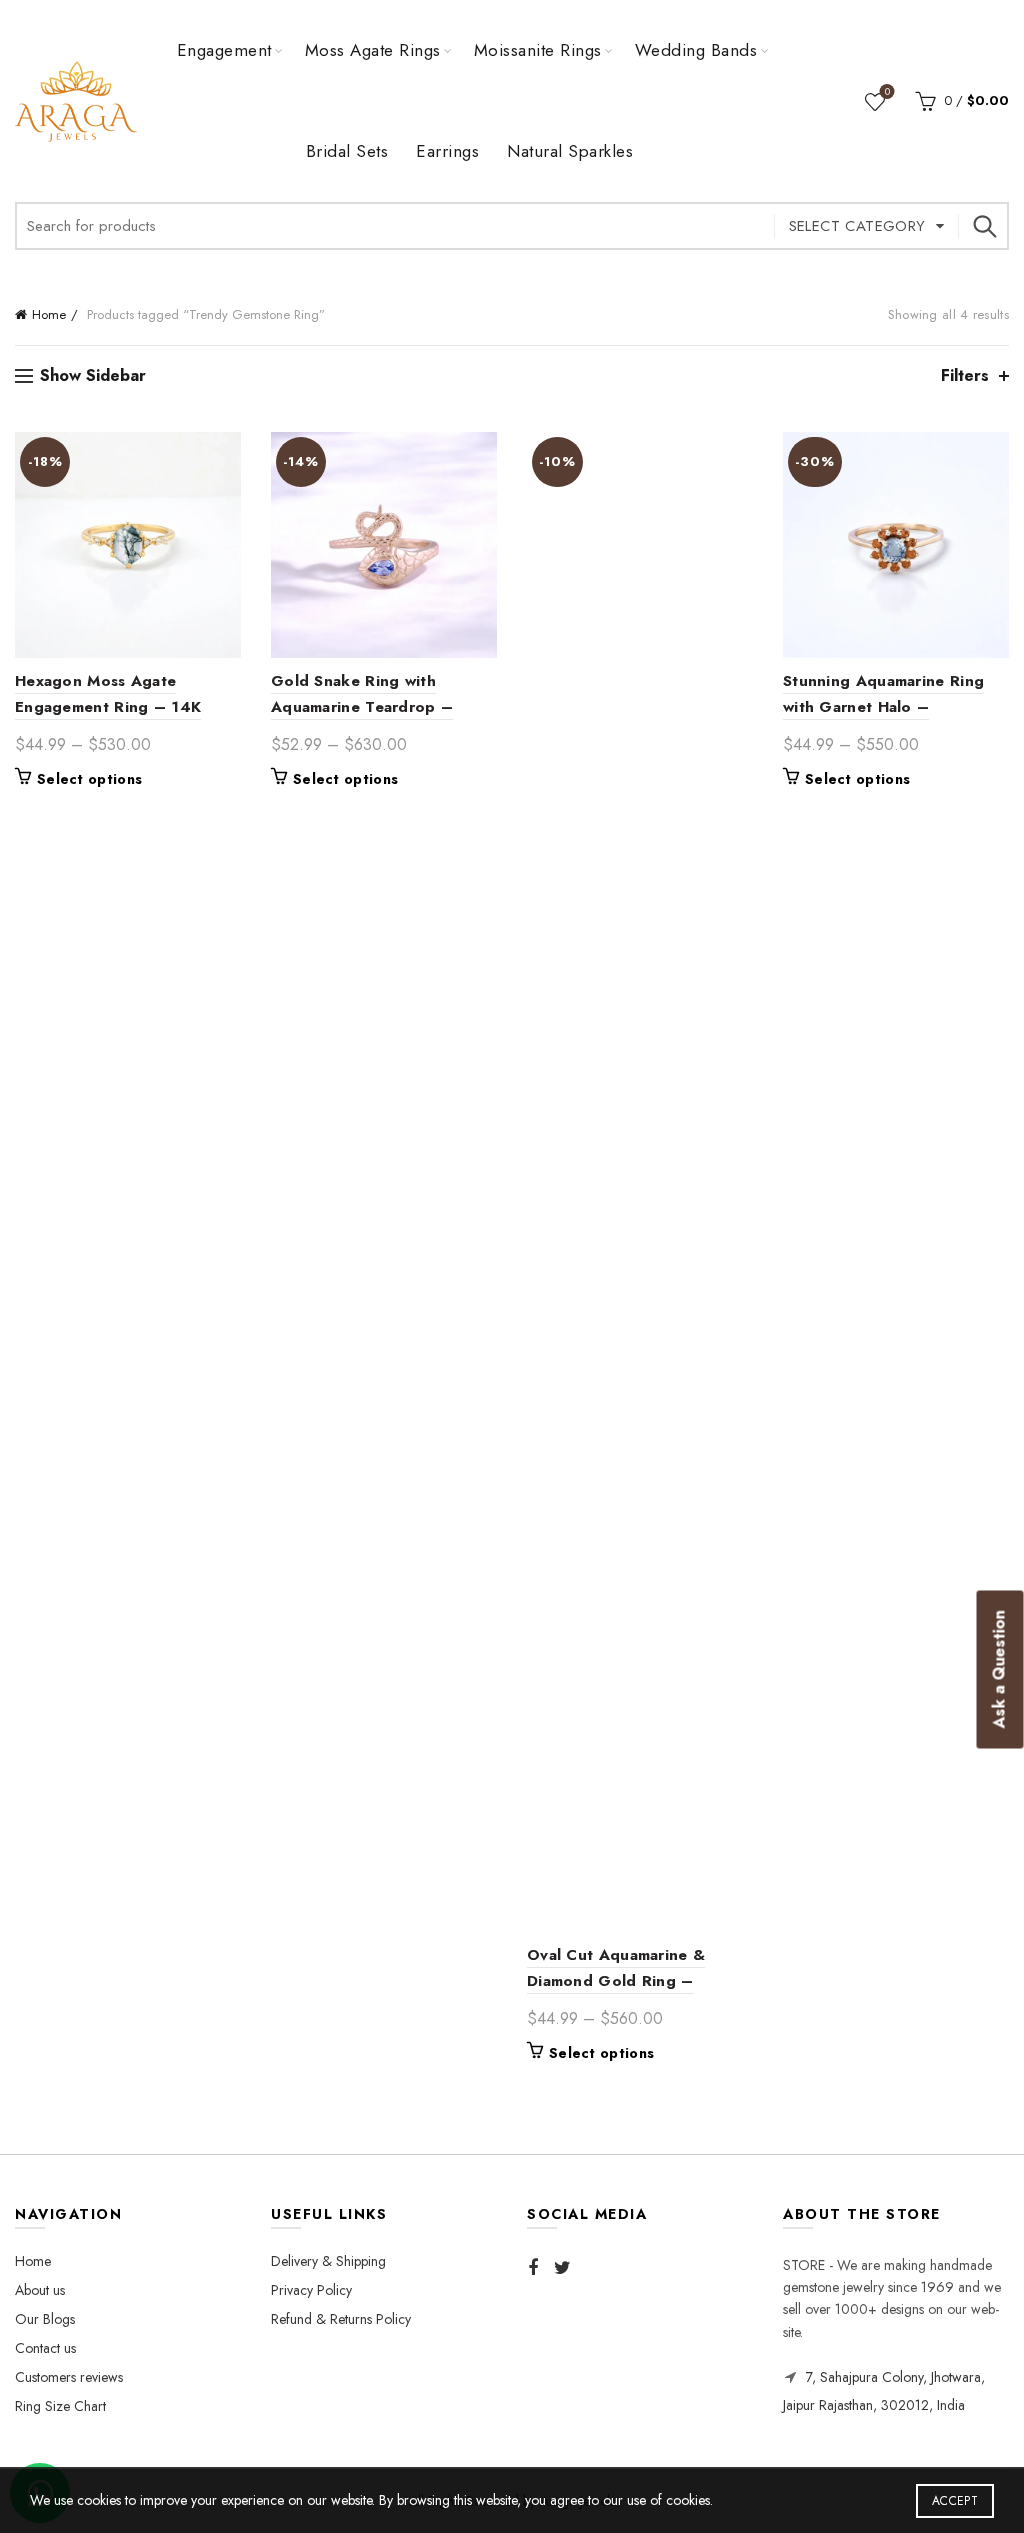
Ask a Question (999, 1670)
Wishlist (887, 93)
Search (984, 226)
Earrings (447, 151)
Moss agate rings (373, 50)
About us (40, 2290)
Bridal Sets (347, 151)
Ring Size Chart (60, 2406)
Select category (857, 226)
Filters (965, 375)
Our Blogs (45, 2319)
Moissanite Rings (538, 50)
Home (49, 314)
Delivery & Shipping (328, 2261)
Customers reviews (69, 2377)
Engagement (224, 50)
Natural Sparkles (570, 151)
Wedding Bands (696, 50)
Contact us (45, 2348)
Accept (955, 2501)
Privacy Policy (311, 2290)
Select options (89, 779)
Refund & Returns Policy (341, 2319)
